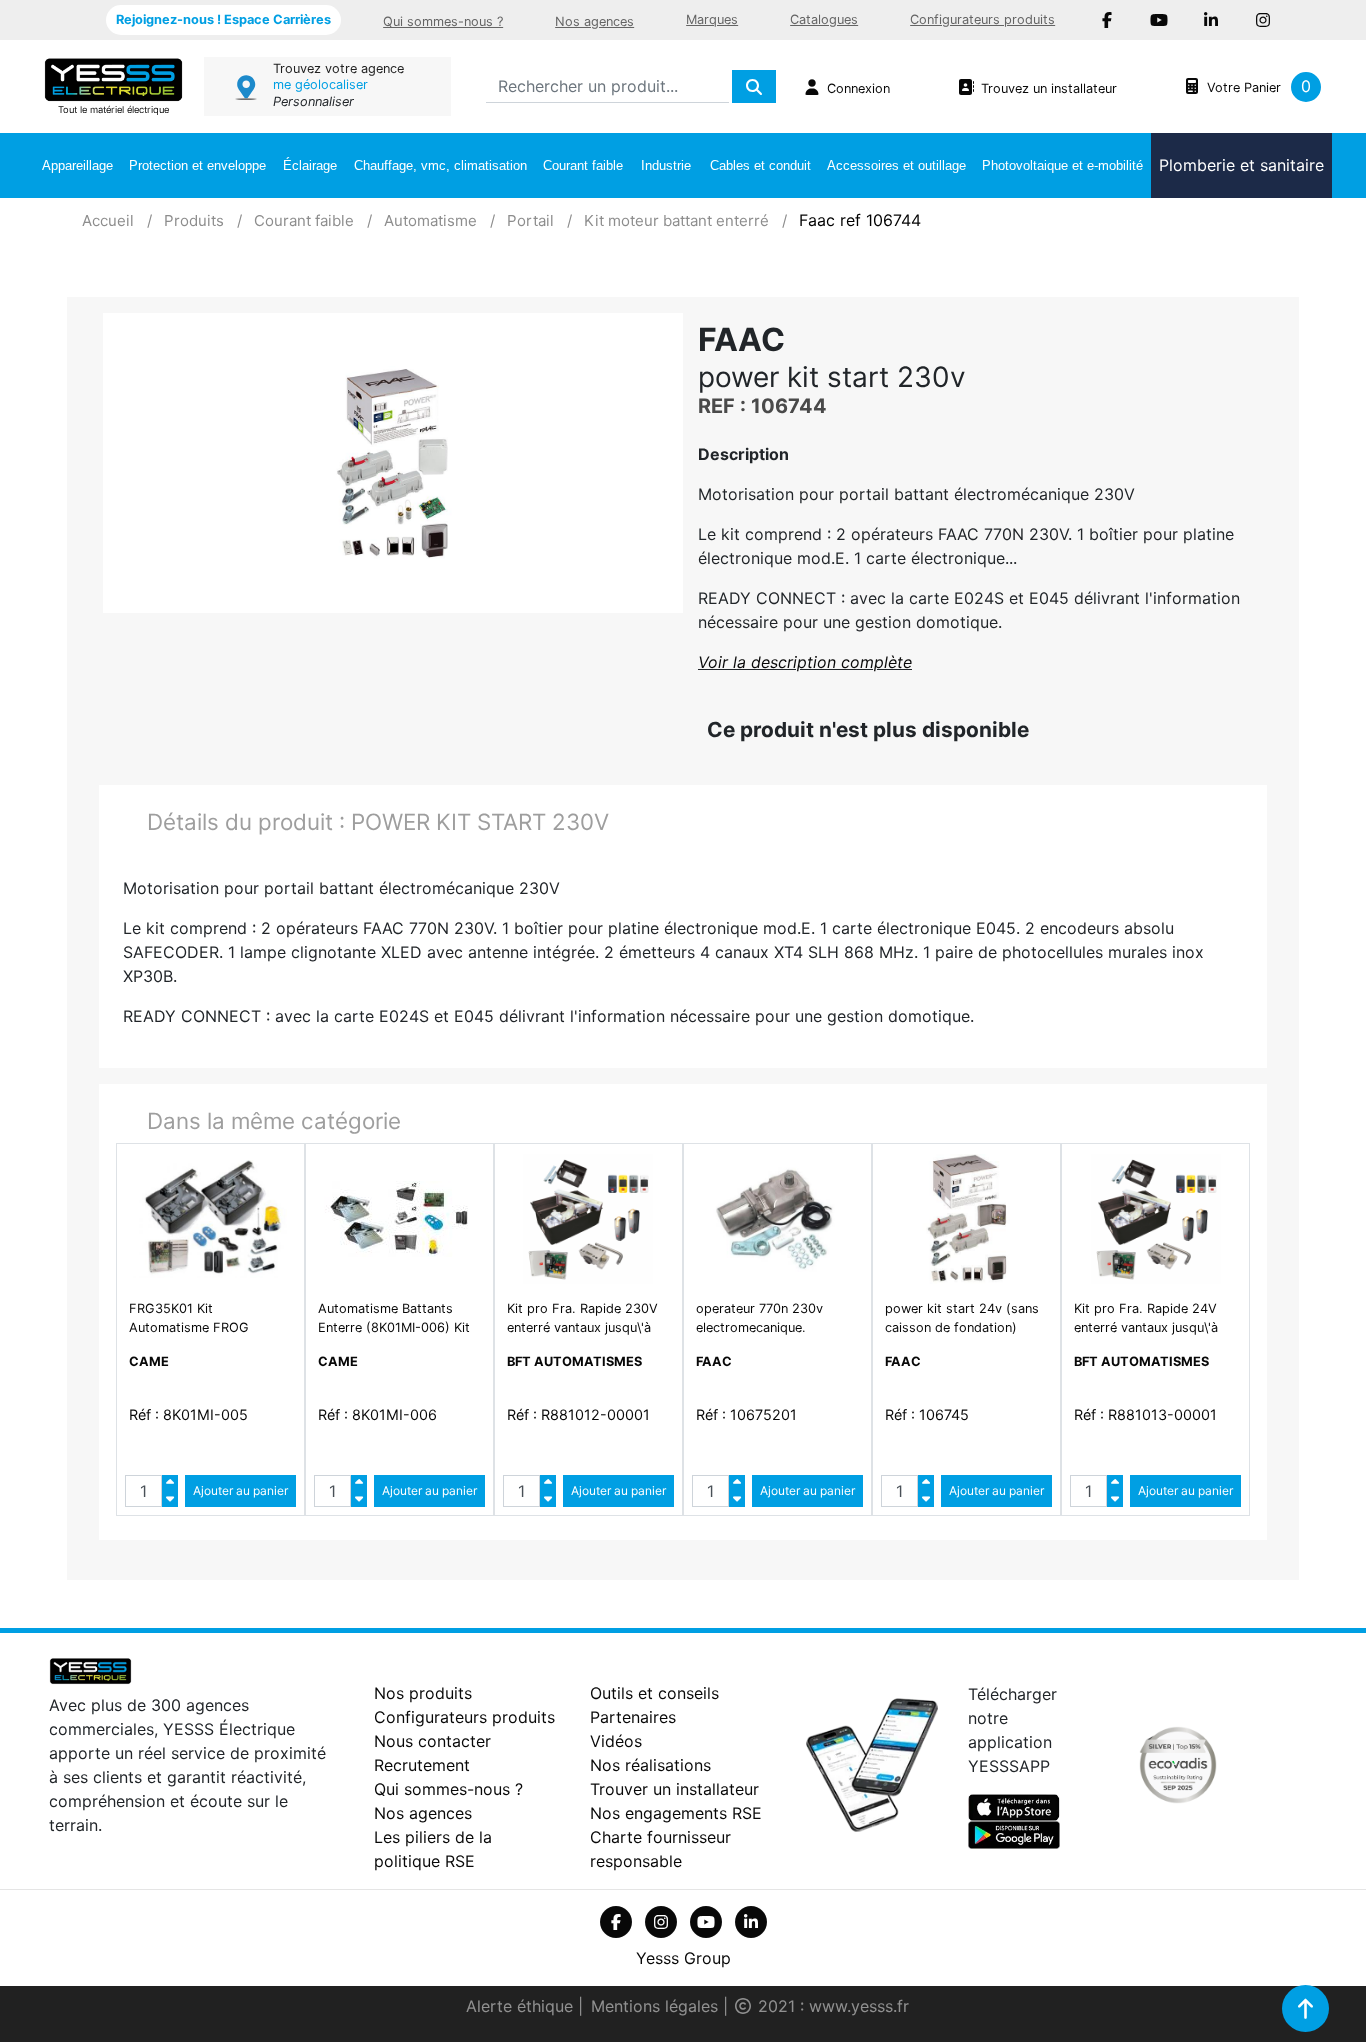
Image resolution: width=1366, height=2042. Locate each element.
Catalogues (824, 19)
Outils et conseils (654, 1693)
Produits (194, 220)
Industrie (666, 165)
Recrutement (422, 1765)
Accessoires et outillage (896, 165)
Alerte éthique (522, 2006)
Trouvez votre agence (338, 68)
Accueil (108, 220)
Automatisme (430, 220)
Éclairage (310, 165)
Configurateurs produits (982, 19)
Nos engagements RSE (676, 1813)
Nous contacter (432, 1741)
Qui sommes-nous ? (443, 21)
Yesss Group (683, 1958)
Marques (712, 19)
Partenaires (633, 1717)
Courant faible (583, 165)
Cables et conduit (760, 165)
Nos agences (594, 21)
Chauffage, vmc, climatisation (440, 165)
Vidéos (616, 1741)
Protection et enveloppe (197, 165)
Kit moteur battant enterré (676, 220)
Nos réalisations (650, 1765)
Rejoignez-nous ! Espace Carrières (223, 19)
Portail (530, 220)
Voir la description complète (805, 662)
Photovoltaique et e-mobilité (1062, 165)
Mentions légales (657, 2006)
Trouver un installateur (674, 1789)
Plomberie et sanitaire (1241, 165)
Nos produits (423, 1693)
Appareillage (77, 165)
